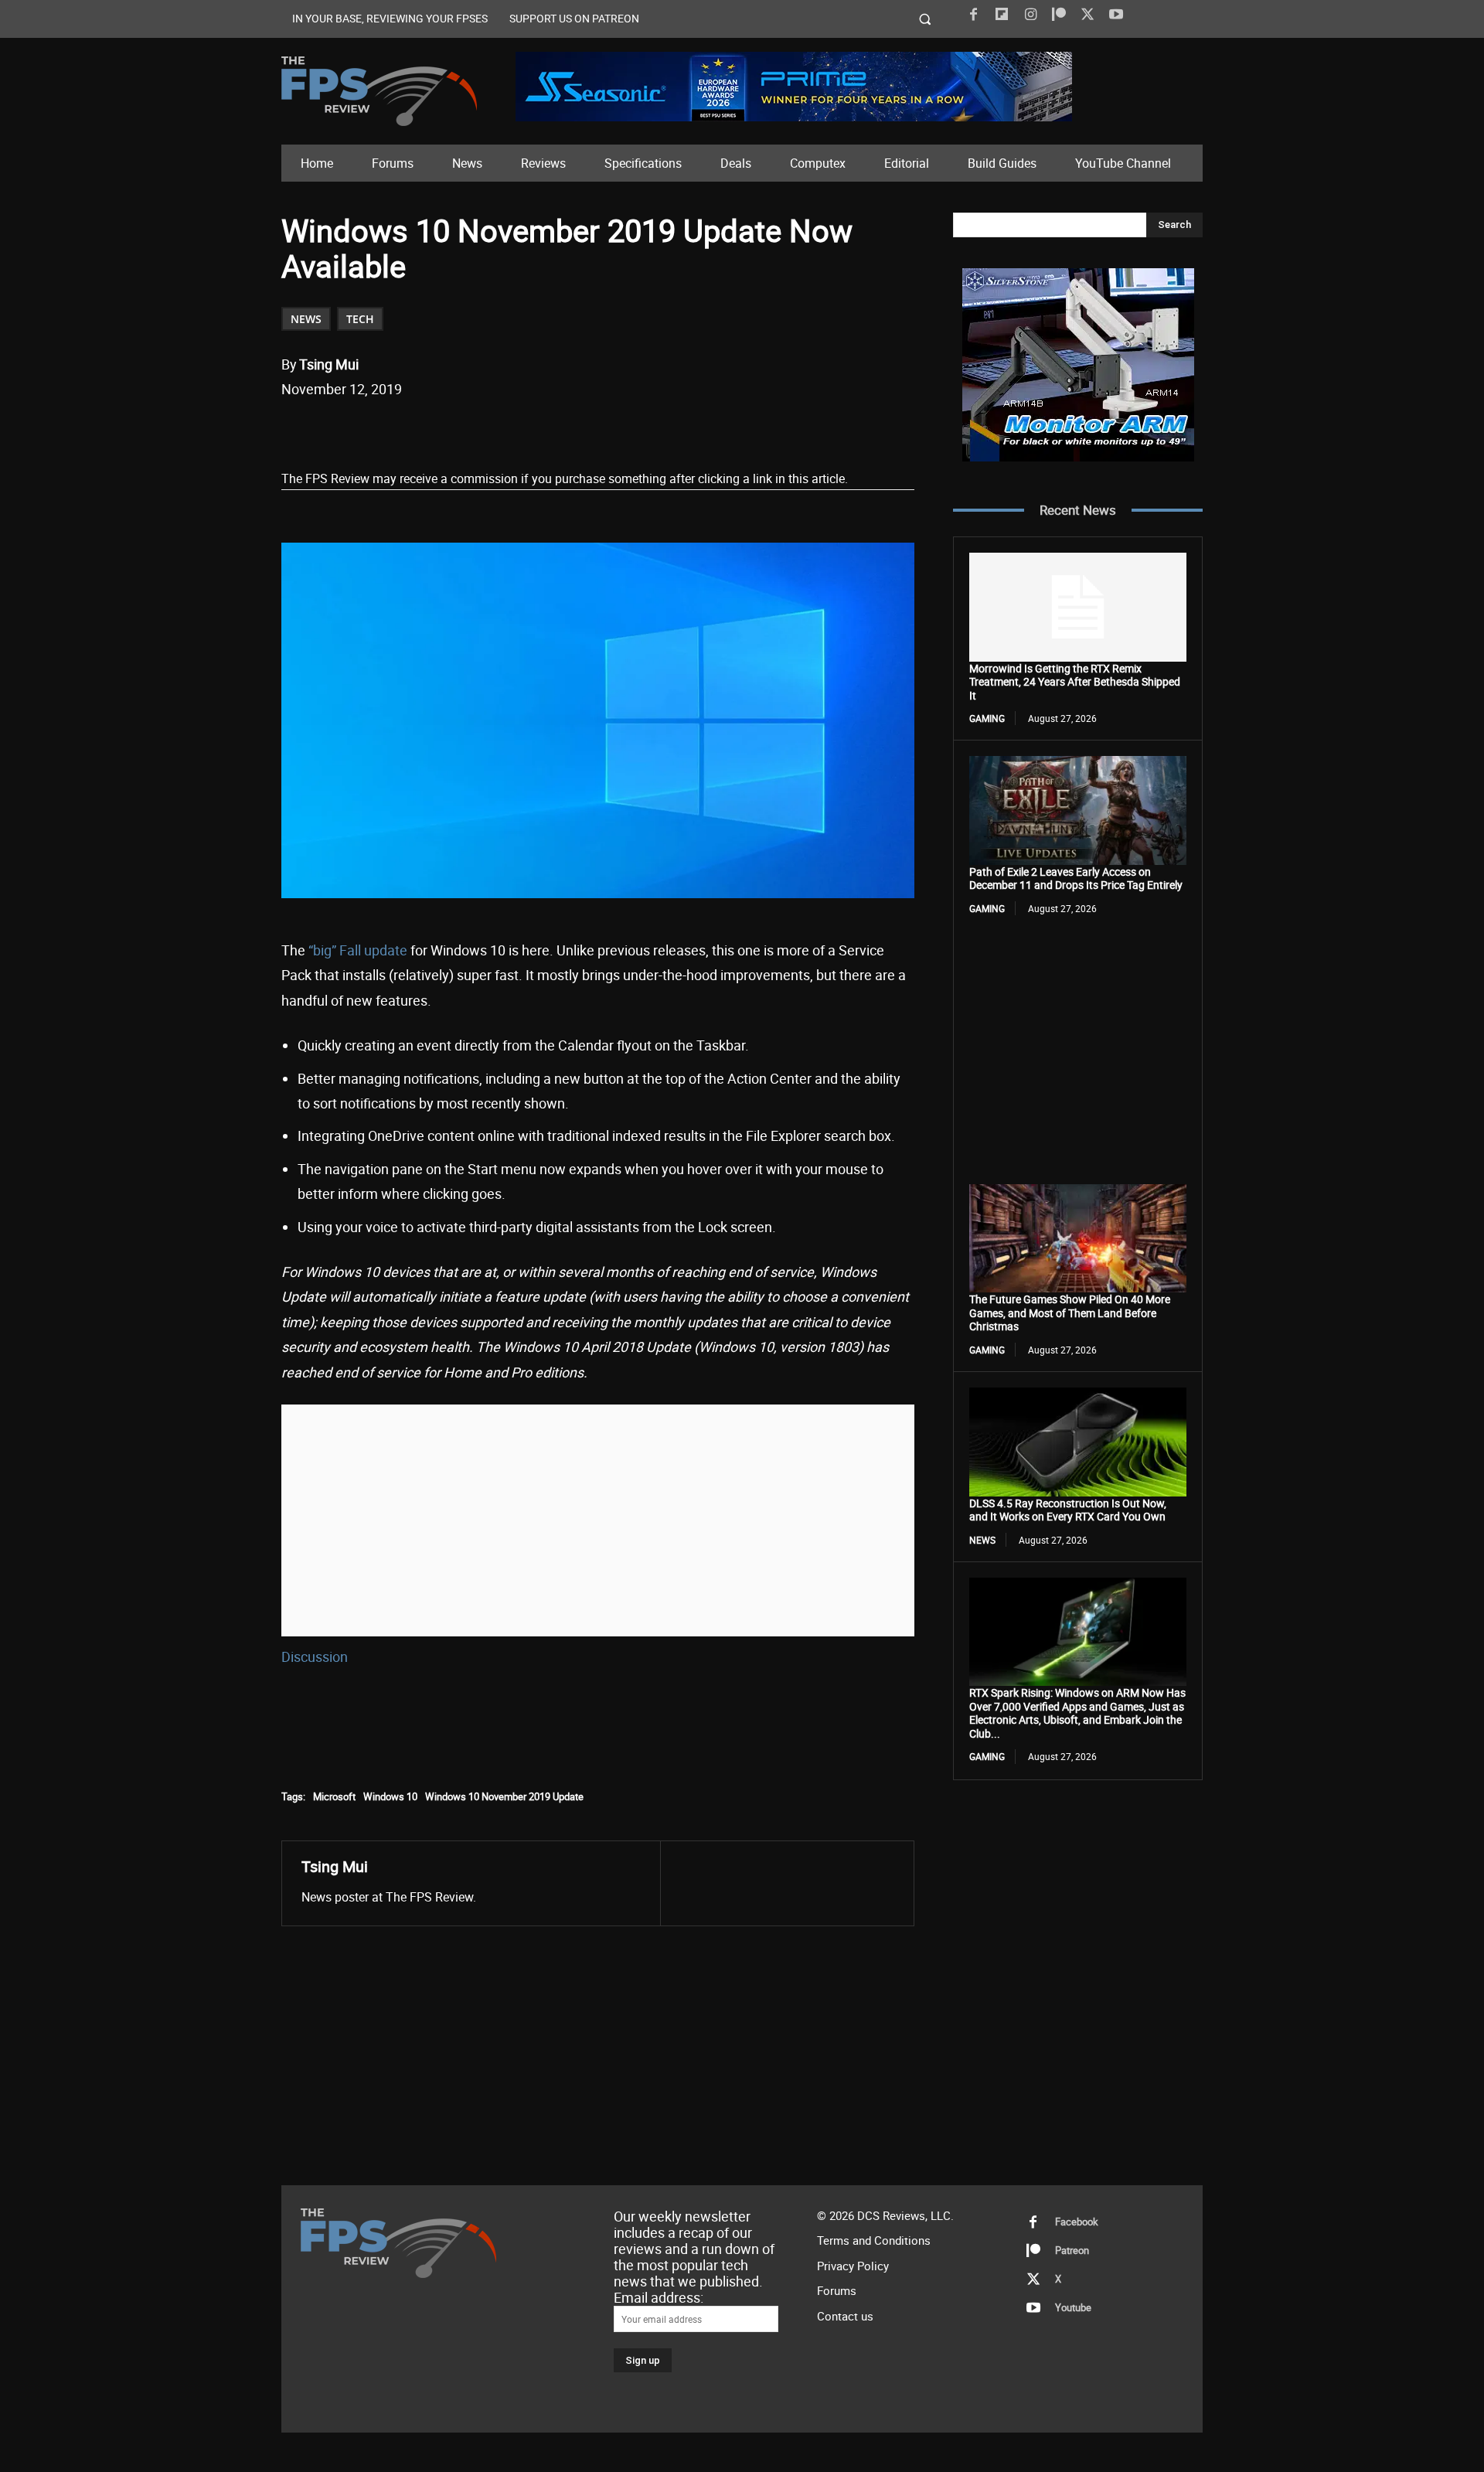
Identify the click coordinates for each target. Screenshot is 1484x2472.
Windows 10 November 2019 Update (504, 1796)
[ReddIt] (461, 429)
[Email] (497, 429)
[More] (569, 429)
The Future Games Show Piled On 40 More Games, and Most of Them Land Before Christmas (1070, 1313)
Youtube (1073, 2307)
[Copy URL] (533, 429)
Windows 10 (390, 1796)
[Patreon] (1059, 15)
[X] (1087, 15)
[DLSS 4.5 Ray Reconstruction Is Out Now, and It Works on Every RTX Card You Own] (1078, 1442)
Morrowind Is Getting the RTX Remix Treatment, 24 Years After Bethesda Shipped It (1075, 682)
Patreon (1072, 2250)
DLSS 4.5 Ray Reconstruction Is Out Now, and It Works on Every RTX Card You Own (1068, 1510)
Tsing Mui (329, 364)
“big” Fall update (358, 950)
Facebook (1077, 2222)
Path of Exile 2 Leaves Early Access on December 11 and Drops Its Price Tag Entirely (1076, 878)
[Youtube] (1116, 15)
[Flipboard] (1002, 15)
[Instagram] (1030, 15)
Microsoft (334, 1796)
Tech (360, 319)
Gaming (987, 718)
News (306, 319)
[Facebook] (973, 15)
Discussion (315, 1657)
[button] (926, 19)
